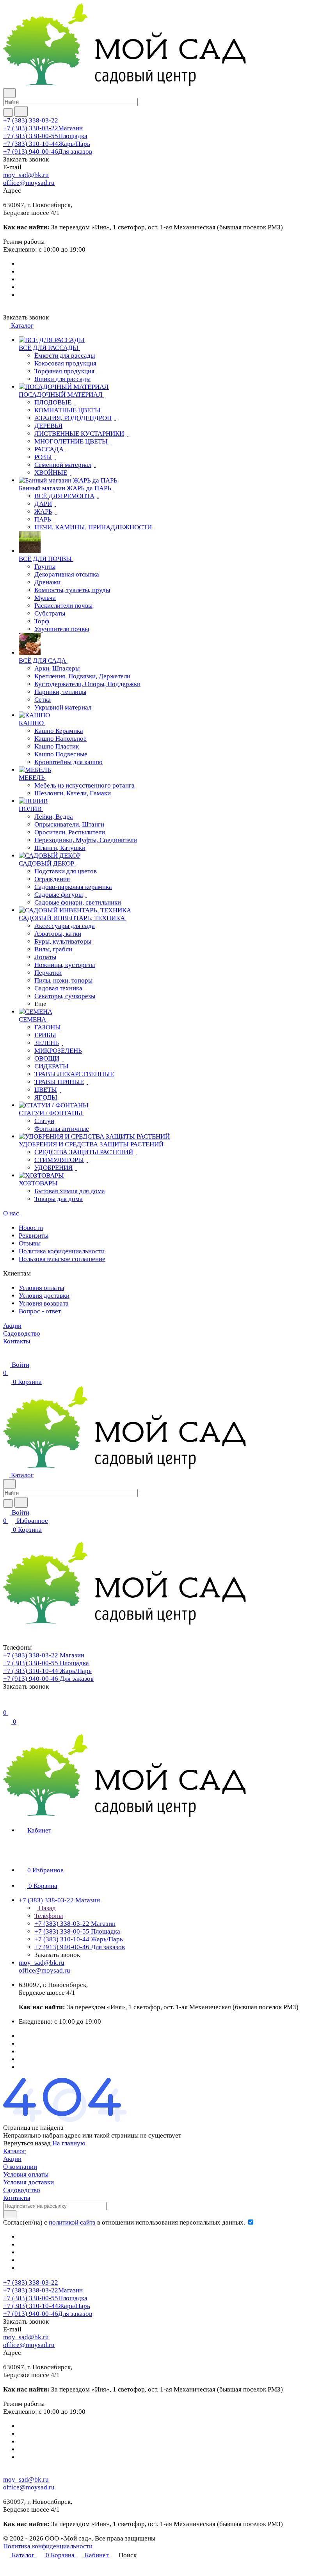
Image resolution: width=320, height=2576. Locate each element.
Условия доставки (44, 1296)
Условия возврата (44, 1303)
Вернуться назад (27, 2143)
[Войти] (7, 1704)
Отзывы (30, 1243)
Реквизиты (34, 1236)
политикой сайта (72, 2222)
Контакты (17, 2198)
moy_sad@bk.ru (26, 175)
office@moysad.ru (29, 183)
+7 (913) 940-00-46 (48, 152)
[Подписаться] (10, 2214)
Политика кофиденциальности (62, 1251)
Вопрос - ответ (40, 1311)
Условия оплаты (41, 1288)
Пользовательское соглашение (62, 1259)
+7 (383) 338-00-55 (45, 136)
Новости (31, 1228)
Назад (46, 1908)
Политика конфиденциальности (48, 2546)
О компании (20, 2167)
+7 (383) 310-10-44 (47, 144)
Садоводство (22, 2190)
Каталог (14, 2151)
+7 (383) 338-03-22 (31, 120)
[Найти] (21, 111)
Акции (12, 2159)
